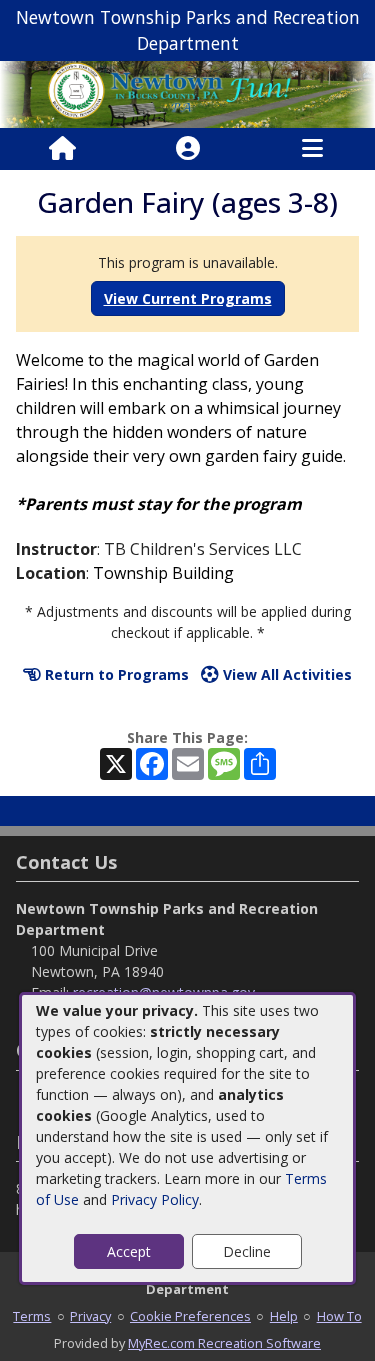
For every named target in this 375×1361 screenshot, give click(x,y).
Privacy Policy (155, 1199)
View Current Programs (188, 298)
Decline (247, 1251)
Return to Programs (115, 674)
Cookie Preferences (190, 1316)
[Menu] (312, 149)
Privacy (90, 1316)
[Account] (188, 149)
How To (339, 1316)
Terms (32, 1316)
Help (284, 1316)
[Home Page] (62, 149)
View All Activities (285, 674)
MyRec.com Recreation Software (224, 1343)
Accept (129, 1251)
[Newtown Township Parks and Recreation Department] (187, 92)
